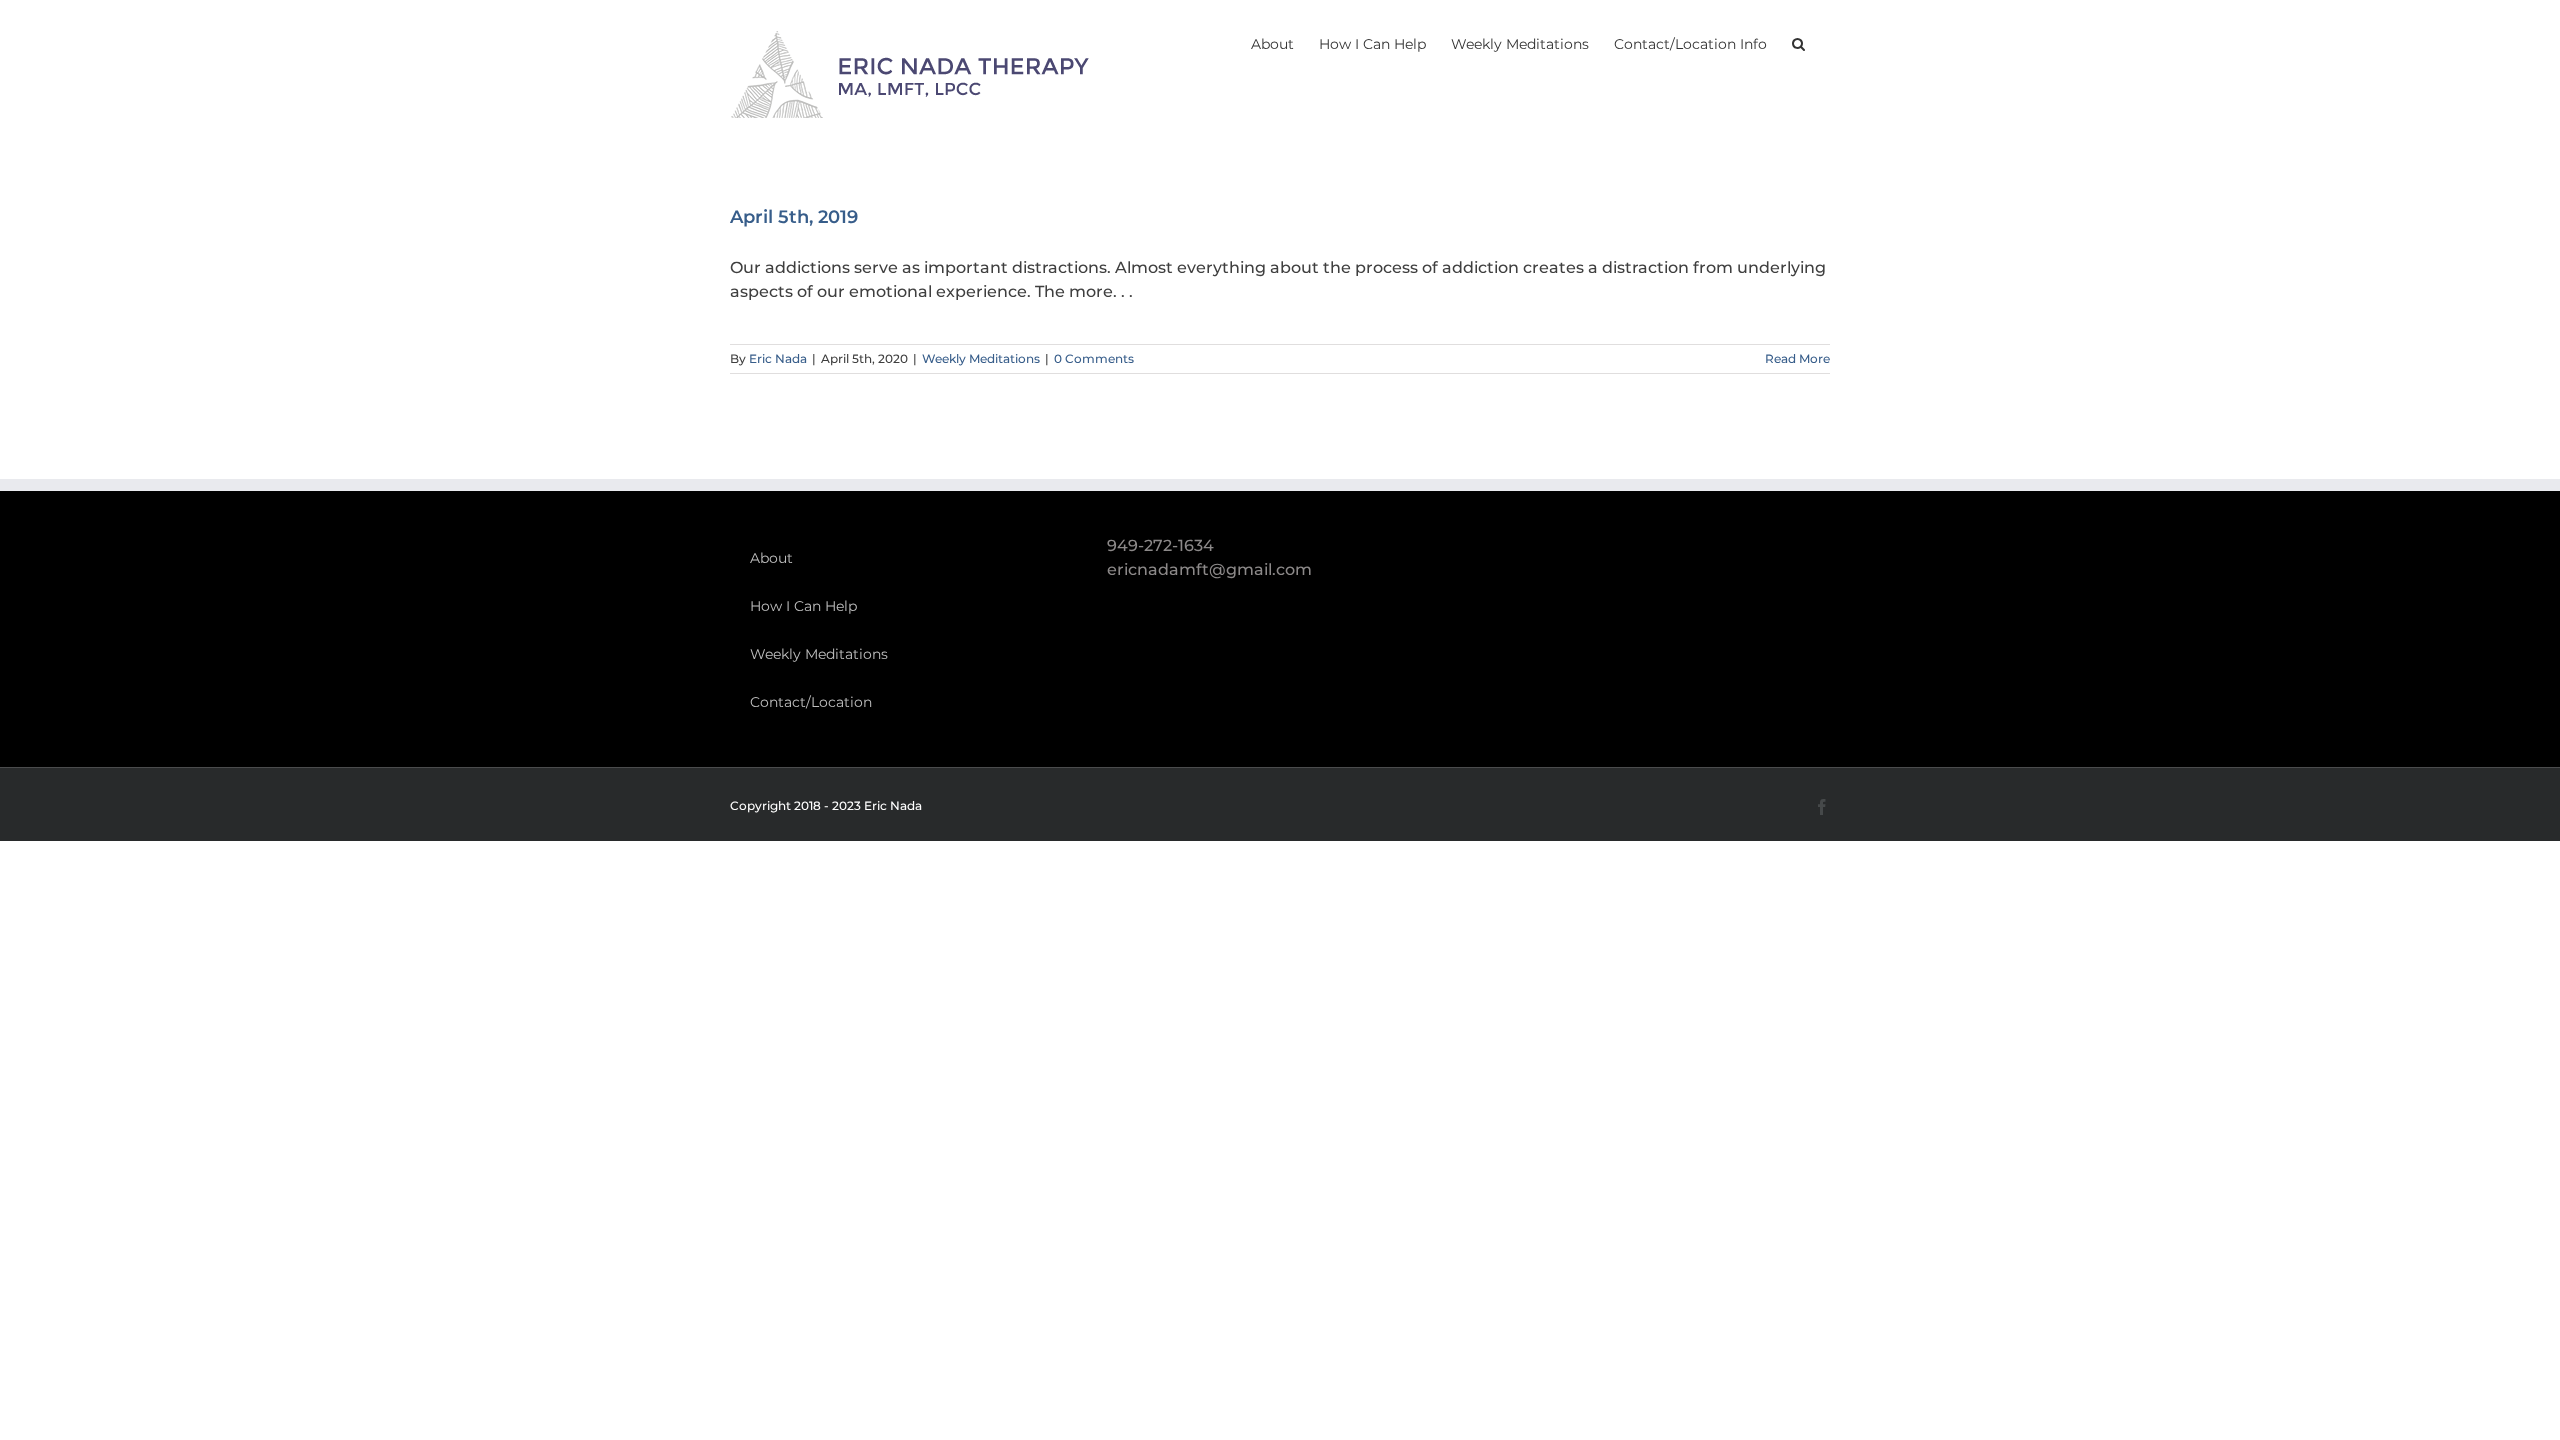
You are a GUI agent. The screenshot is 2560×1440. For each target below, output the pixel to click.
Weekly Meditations (981, 358)
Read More (1797, 358)
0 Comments (1094, 358)
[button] (1798, 42)
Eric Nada (778, 358)
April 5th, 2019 (794, 217)
